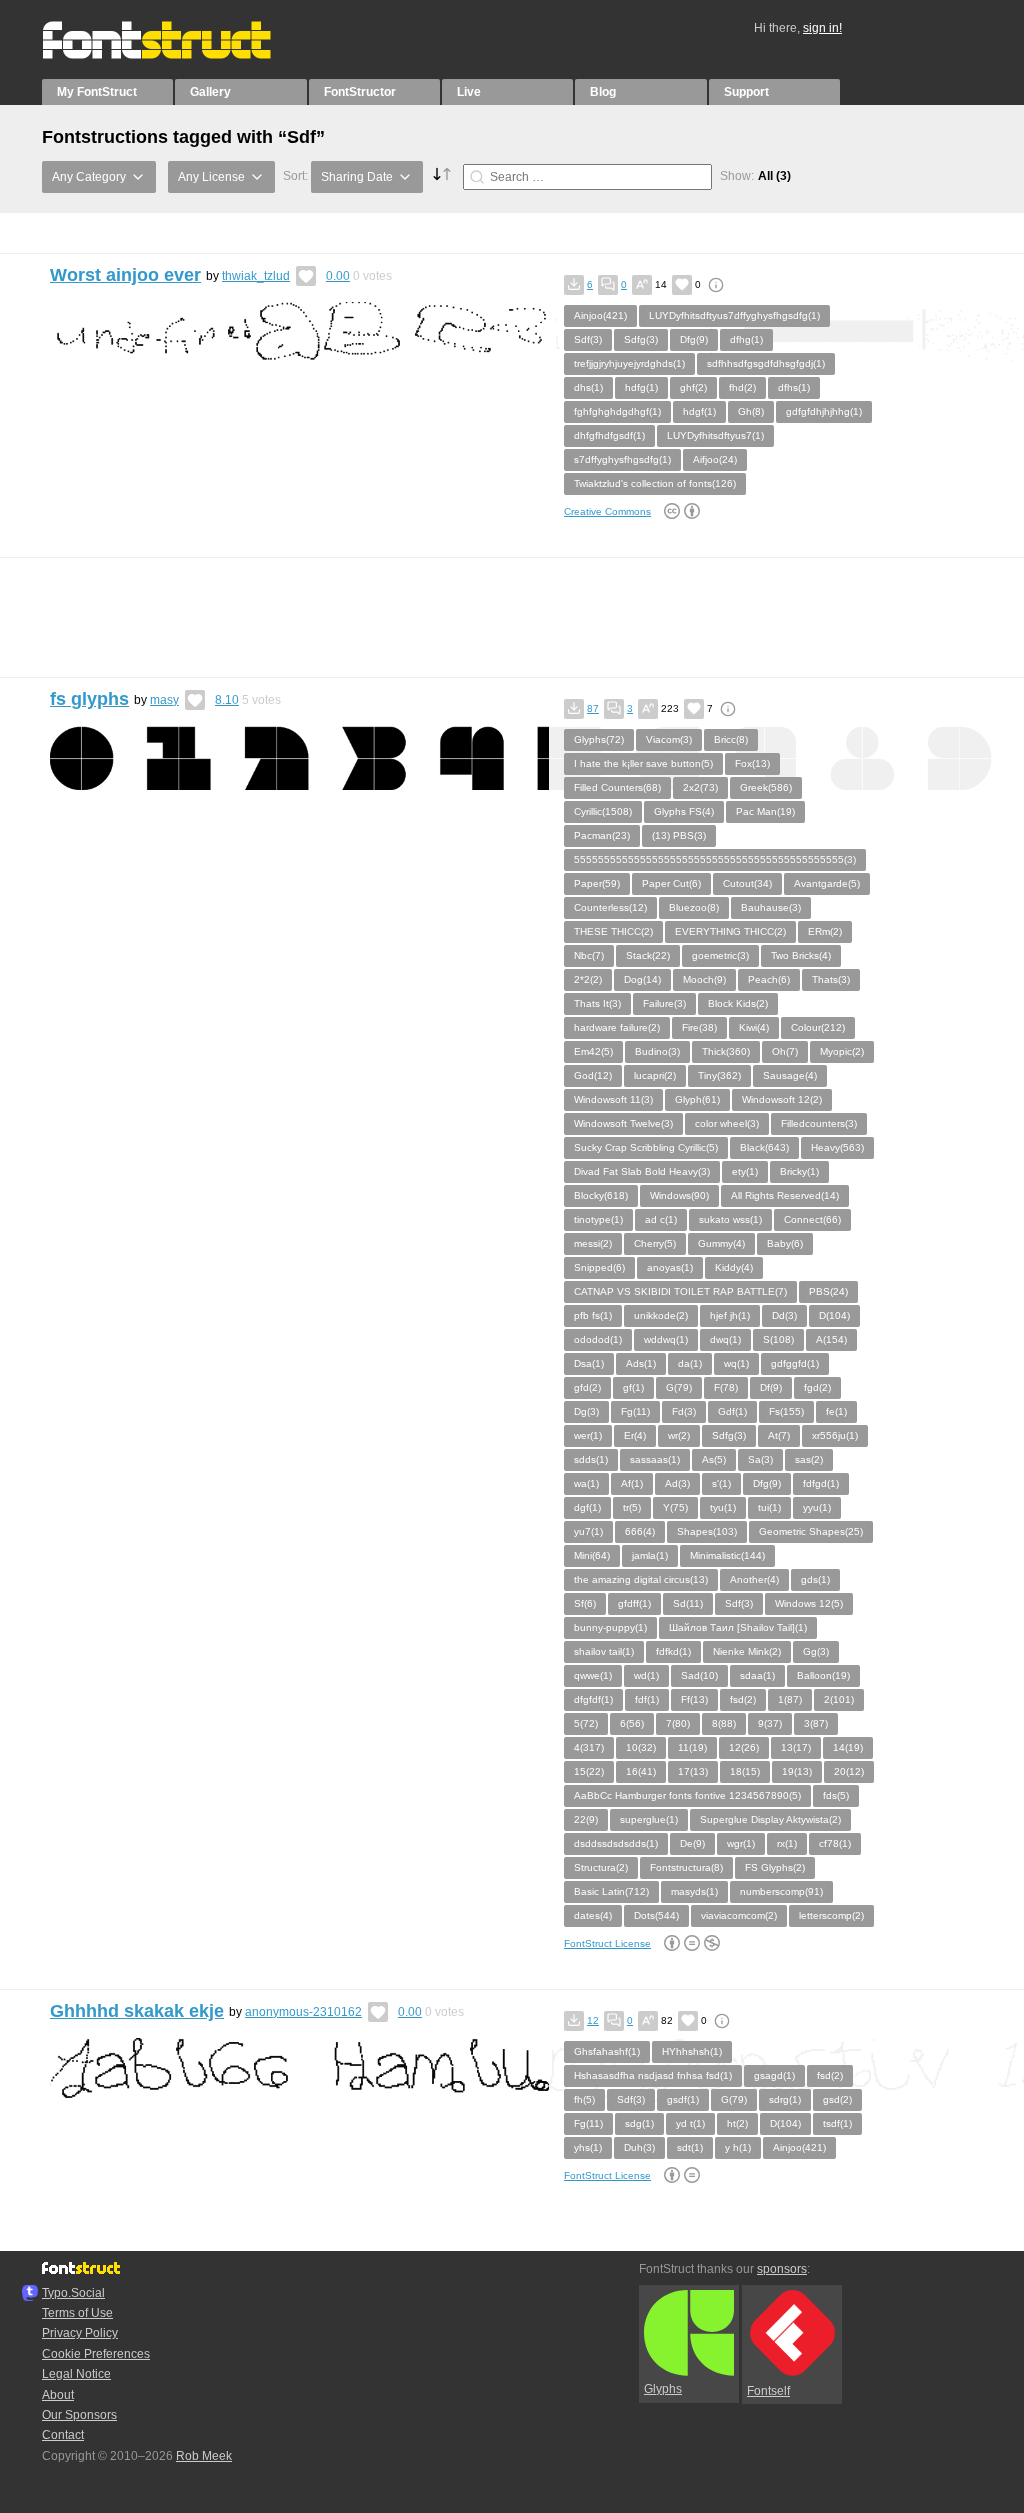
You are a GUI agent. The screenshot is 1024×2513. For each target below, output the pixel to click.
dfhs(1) (794, 387)
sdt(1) (690, 2147)
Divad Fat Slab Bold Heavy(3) (642, 1171)
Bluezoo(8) (694, 907)
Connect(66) (812, 1219)
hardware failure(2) (617, 1027)
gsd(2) (837, 2099)
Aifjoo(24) (715, 459)
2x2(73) (700, 787)
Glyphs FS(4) (684, 811)
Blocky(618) (601, 1195)
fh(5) (584, 2099)
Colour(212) (818, 1027)
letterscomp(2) (831, 1915)
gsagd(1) (774, 2075)
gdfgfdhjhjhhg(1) (824, 411)
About (58, 2395)
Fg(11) (635, 1411)
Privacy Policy (80, 2333)
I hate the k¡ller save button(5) (643, 763)
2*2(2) (588, 979)
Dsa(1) (589, 1363)
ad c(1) (661, 1219)
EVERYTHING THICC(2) (730, 931)
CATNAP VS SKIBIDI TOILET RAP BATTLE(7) (680, 1291)
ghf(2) (693, 387)
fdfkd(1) (673, 1651)
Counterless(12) (610, 907)
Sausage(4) (790, 1075)
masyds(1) (694, 1891)
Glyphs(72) (599, 739)
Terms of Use (77, 2313)
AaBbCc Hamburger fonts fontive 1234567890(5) (687, 1795)
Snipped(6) (599, 1267)
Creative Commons (607, 511)
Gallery (210, 92)
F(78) (726, 1387)
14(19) (848, 1747)
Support (746, 92)
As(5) (714, 1459)
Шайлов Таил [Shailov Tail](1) (738, 1627)
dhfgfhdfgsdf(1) (609, 435)
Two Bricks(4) (801, 955)
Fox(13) (752, 763)
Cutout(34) (747, 883)
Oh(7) (785, 1051)
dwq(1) (725, 1339)
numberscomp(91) (781, 1891)
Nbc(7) (589, 955)
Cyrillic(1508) (603, 811)
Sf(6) (585, 1603)
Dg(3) (586, 1411)
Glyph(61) (697, 1099)
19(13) (797, 1771)
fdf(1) (647, 1699)
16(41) (641, 1771)
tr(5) (632, 1507)
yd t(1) (690, 2123)
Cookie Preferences (96, 2354)
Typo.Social (73, 2293)
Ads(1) (641, 1363)
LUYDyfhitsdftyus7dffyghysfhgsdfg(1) (734, 315)
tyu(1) (723, 1507)
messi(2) (593, 1243)
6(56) (632, 1723)
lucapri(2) (655, 1075)
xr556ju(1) (835, 1435)
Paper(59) (597, 883)
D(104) (834, 1315)
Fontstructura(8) (686, 1867)
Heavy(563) (837, 1147)
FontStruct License (607, 1943)
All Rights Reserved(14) (785, 1195)
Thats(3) (831, 979)
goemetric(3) (720, 955)
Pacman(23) (602, 835)
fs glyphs (89, 699)
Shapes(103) (707, 1531)
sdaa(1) (757, 1675)
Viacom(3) (669, 739)
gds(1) (815, 1579)
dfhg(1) (746, 339)
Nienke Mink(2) (747, 1651)
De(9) (692, 1843)
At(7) (779, 1435)
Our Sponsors (79, 2415)
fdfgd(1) (821, 1483)
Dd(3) (784, 1315)
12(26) (744, 1747)
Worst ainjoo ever (125, 275)
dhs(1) (588, 387)
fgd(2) (817, 1387)
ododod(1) (598, 1339)
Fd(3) (684, 1411)
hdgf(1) (699, 411)
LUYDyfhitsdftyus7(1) (715, 435)
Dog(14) (642, 979)
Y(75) (675, 1507)
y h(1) (738, 2147)
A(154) (831, 1339)
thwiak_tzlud (256, 276)
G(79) (679, 1387)
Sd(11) (688, 1603)
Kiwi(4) (754, 1027)
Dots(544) (656, 1915)
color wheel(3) (727, 1123)
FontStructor (360, 92)
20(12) (849, 1771)
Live (469, 92)
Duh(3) (639, 2147)
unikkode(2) (661, 1315)
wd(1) (646, 1675)
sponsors (782, 2269)
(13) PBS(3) (679, 835)
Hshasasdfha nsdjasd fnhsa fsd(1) (653, 2075)
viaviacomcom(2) (739, 1915)
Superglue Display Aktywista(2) (770, 1819)
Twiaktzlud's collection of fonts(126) (655, 483)
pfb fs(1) (593, 1315)
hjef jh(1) (730, 1315)
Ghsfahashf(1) (607, 2051)
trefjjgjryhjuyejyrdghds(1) (629, 363)
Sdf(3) (588, 339)
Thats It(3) (597, 1003)
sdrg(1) (785, 2099)
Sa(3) (760, 1459)
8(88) (724, 1723)
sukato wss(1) (730, 1219)
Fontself (768, 2391)
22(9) (586, 1819)
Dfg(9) (694, 339)
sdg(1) (639, 2123)
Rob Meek (204, 2456)
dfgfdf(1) (593, 1699)
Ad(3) (677, 1483)
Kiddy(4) (734, 1267)
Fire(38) (699, 1027)
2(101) (839, 1699)
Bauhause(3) (771, 907)
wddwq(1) (666, 1339)
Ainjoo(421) (600, 315)
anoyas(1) (670, 1267)
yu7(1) (588, 1531)
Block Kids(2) (738, 1003)
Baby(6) (785, 1243)
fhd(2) (742, 387)
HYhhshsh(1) (692, 2051)
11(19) (692, 1747)
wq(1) (736, 1363)
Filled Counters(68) (617, 787)
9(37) (770, 1723)
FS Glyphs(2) (775, 1867)
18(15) (745, 1771)
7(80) (678, 1723)
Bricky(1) (799, 1171)
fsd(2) (743, 1699)
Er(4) (635, 1435)
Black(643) (764, 1147)
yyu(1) (817, 1507)
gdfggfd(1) (795, 1363)
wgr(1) (741, 1843)
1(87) (790, 1699)
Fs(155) (786, 1411)
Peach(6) (769, 979)
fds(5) (836, 1795)
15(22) (589, 1771)
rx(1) (787, 1843)
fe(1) (836, 1411)
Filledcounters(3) (819, 1123)
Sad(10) (699, 1675)
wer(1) (588, 1435)
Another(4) (754, 1579)
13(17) (796, 1747)
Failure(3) (664, 1003)
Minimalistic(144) (727, 1555)
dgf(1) (587, 1507)
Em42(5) (593, 1051)
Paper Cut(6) (671, 883)
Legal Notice (76, 2374)
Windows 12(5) (809, 1603)
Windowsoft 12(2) (782, 1099)
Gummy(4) (721, 1243)
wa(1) (586, 1483)
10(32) (641, 1747)
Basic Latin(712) (611, 1891)
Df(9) (771, 1387)
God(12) (593, 1075)
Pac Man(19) (765, 811)
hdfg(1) (641, 387)
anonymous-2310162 (303, 2012)
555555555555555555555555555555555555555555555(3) (715, 859)
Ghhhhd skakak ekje (137, 2011)
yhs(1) (588, 2147)
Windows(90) (679, 1195)
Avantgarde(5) (827, 883)
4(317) (589, 1747)
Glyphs (663, 2389)
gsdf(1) (683, 2099)
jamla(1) (650, 1555)
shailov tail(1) (604, 1651)
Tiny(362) (719, 1075)
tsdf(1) (837, 2123)
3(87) (816, 1723)
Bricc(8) (731, 739)
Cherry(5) (655, 1243)
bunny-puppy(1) (610, 1627)
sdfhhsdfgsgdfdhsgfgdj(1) (766, 363)
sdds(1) (591, 1459)
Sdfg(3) (641, 339)
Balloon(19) (823, 1675)
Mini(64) (592, 1555)
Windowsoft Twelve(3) (623, 1123)
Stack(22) (648, 955)
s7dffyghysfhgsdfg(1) (622, 459)
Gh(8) (751, 411)
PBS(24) (828, 1291)
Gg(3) (816, 1651)
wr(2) (679, 1435)
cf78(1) (835, 1843)
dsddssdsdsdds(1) (616, 1843)
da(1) (690, 1363)
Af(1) (632, 1483)
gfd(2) (587, 1387)
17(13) (693, 1771)
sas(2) (809, 1459)
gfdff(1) (634, 1603)
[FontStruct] (177, 55)
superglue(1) (649, 1819)
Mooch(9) (704, 979)
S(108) (778, 1339)
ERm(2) (825, 931)
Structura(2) (601, 1867)
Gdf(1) (732, 1411)
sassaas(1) (655, 1459)
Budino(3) (657, 1051)
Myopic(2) (842, 1051)
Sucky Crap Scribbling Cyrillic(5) (646, 1147)
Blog (603, 92)
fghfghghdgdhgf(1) (617, 411)
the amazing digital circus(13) (641, 1579)
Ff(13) (694, 1699)
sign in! (822, 28)
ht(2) (737, 2123)
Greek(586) (766, 787)
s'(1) (721, 1483)
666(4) (640, 1531)
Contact (63, 2435)
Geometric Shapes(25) (811, 1531)
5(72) (586, 1723)
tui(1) (769, 1507)
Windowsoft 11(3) (613, 1099)
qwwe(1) (593, 1675)
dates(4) (593, 1915)
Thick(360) (726, 1051)
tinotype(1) (598, 1219)
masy (164, 700)
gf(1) (633, 1387)
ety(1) (745, 1171)
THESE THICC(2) (613, 931)
